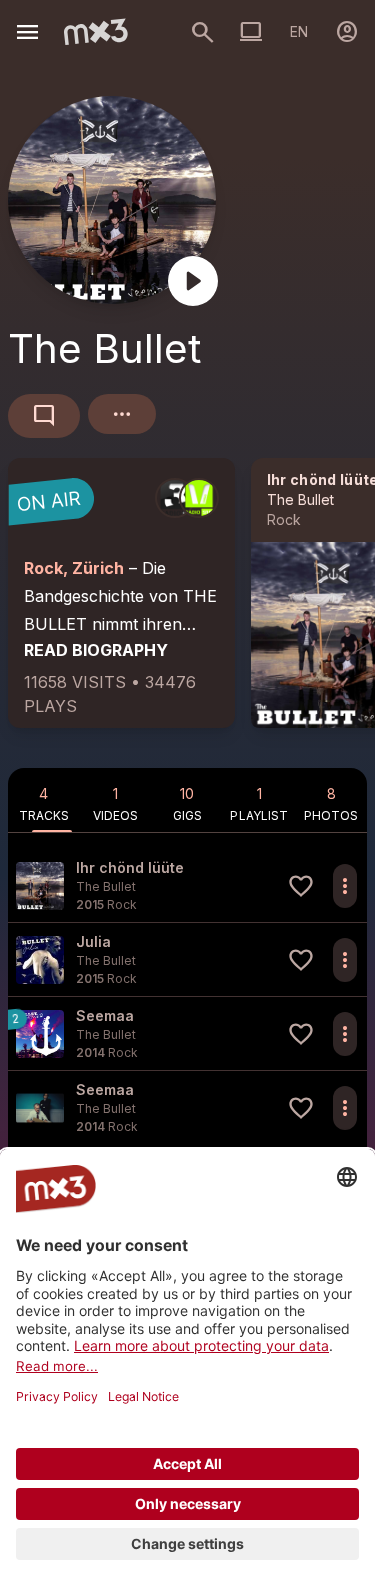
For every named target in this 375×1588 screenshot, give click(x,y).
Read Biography (96, 650)
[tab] (44, 800)
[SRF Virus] (199, 498)
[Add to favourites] (301, 886)
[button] (187, 885)
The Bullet (300, 499)
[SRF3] (175, 498)
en (299, 31)
